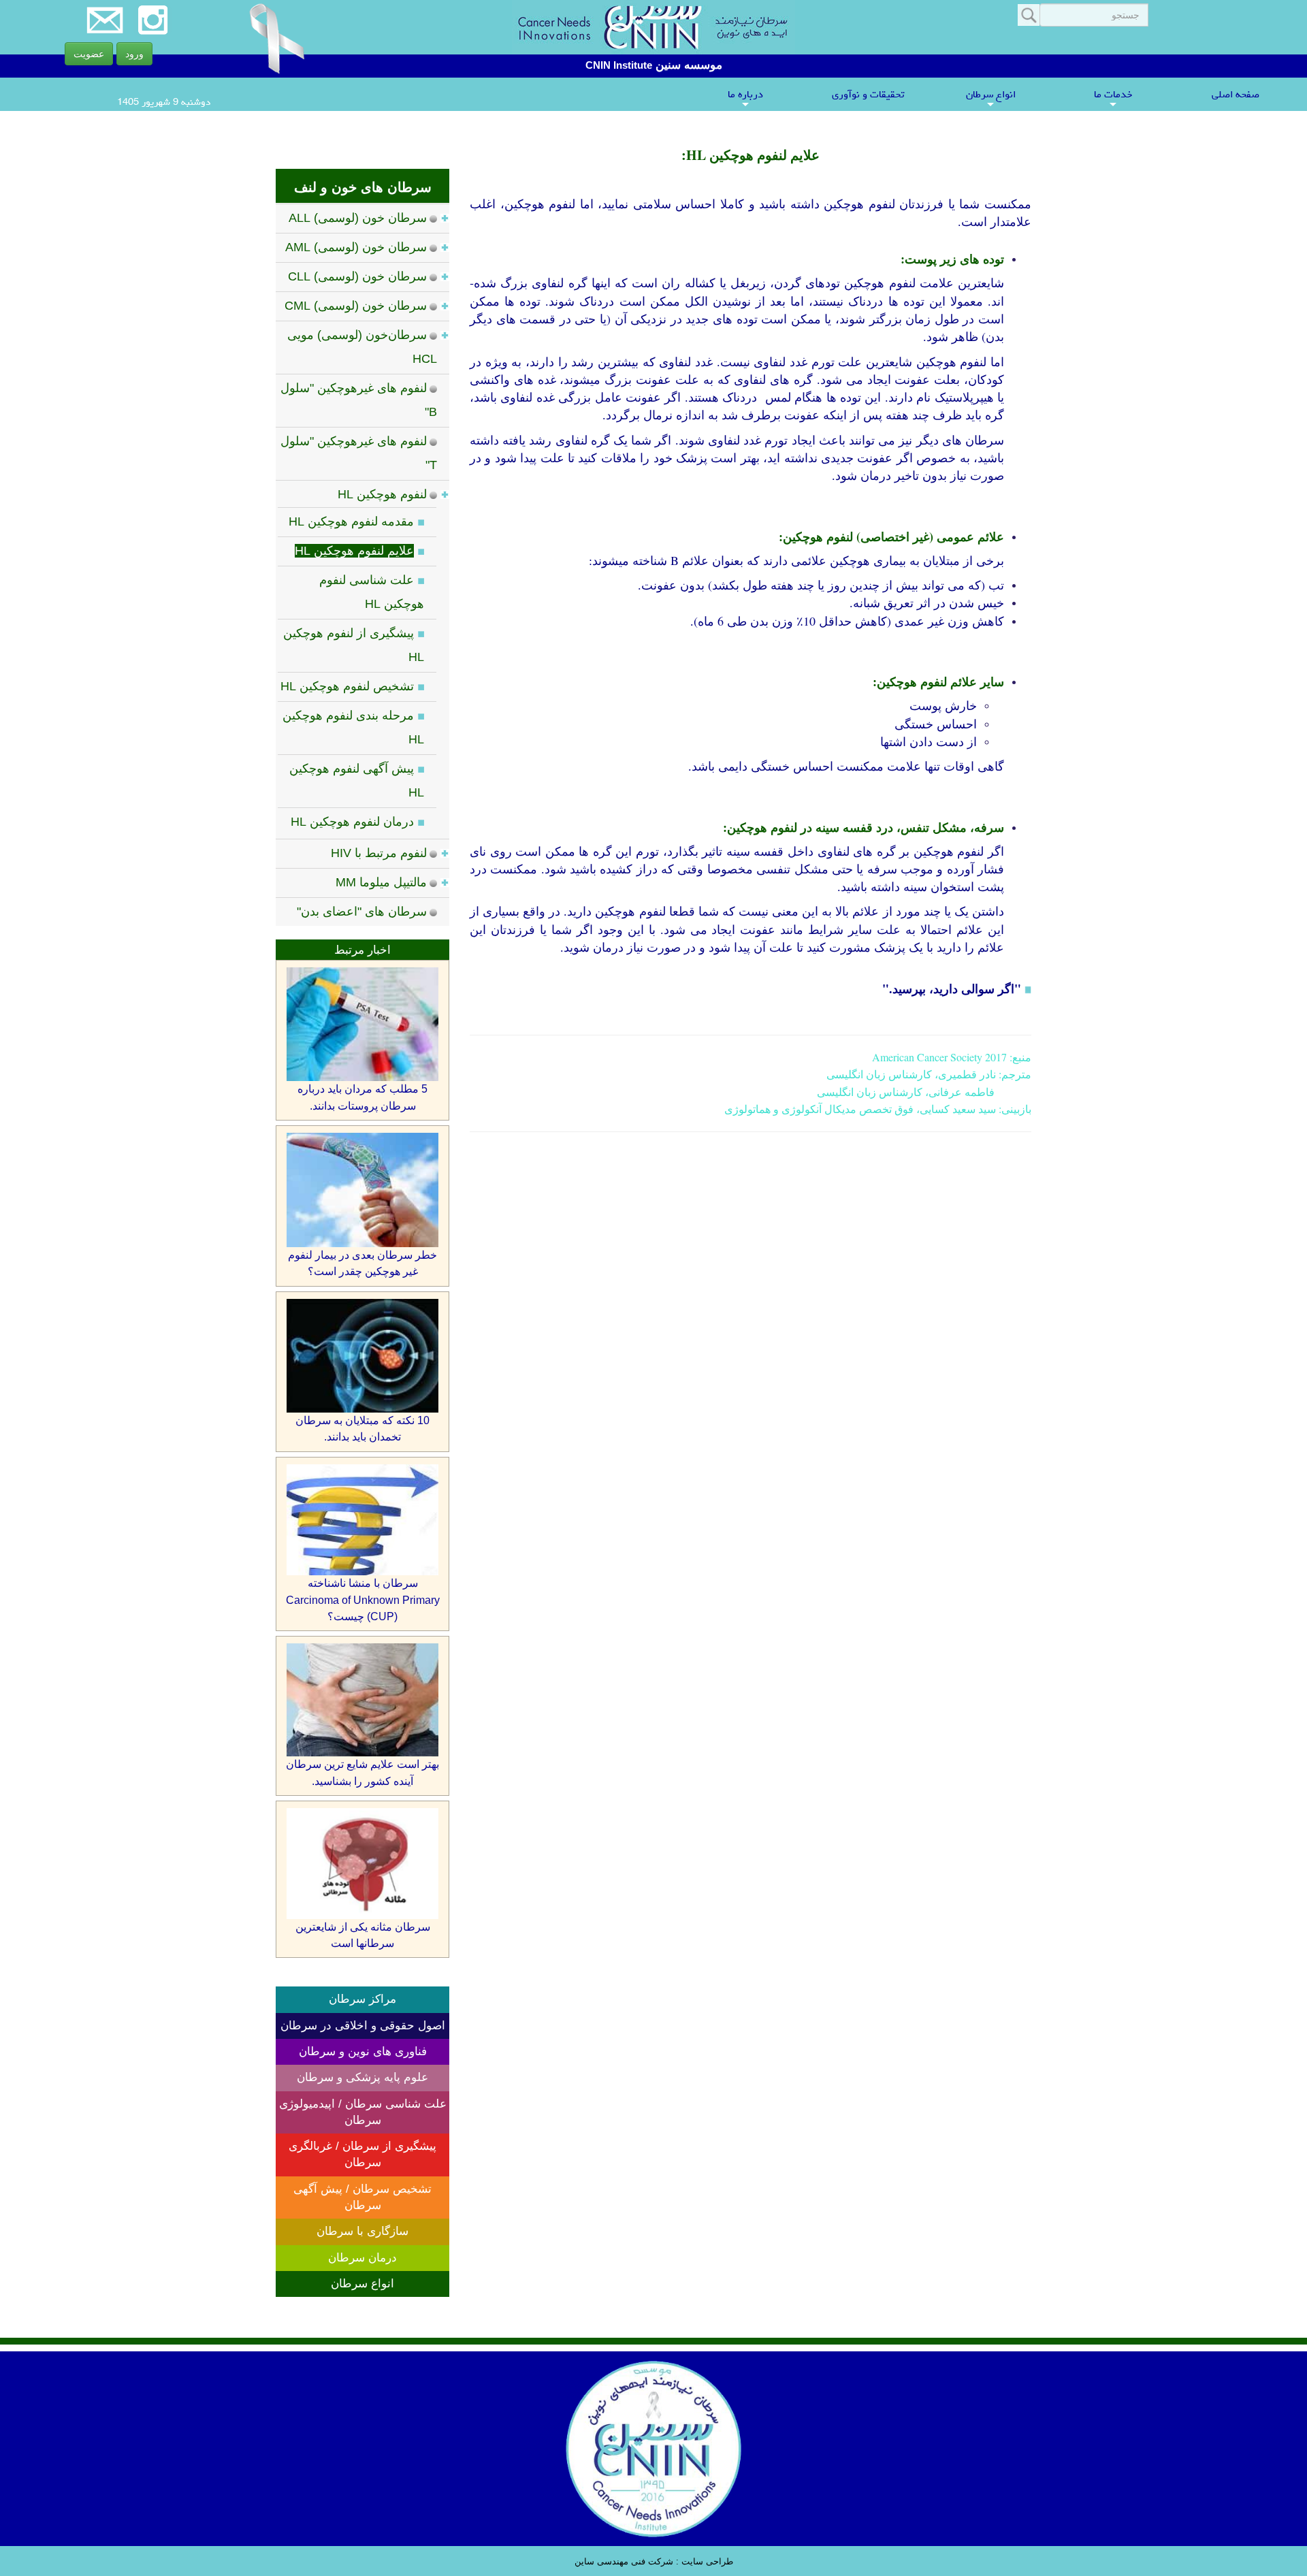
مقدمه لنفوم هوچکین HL (351, 521)
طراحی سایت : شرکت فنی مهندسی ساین (654, 2561)
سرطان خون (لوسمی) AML (356, 247)
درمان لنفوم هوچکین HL (352, 822)
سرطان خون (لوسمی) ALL (358, 218)
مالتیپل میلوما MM (381, 882)
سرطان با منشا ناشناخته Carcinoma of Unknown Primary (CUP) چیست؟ (363, 1600)
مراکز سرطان (362, 1999)
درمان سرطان (362, 2258)
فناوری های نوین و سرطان (363, 2051)
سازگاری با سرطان (362, 2231)
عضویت (89, 54)
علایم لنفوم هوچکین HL (354, 551)
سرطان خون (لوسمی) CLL (357, 276)
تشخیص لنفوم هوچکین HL (347, 686)
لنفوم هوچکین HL (382, 494)
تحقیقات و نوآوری (868, 94)
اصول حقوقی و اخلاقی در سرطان (363, 2026)
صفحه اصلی (1236, 94)
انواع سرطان (991, 98)
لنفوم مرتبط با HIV (379, 853)
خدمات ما (1113, 98)
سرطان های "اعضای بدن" (362, 912)
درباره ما (745, 98)
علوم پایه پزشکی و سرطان (362, 2077)
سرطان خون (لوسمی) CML (356, 306)
